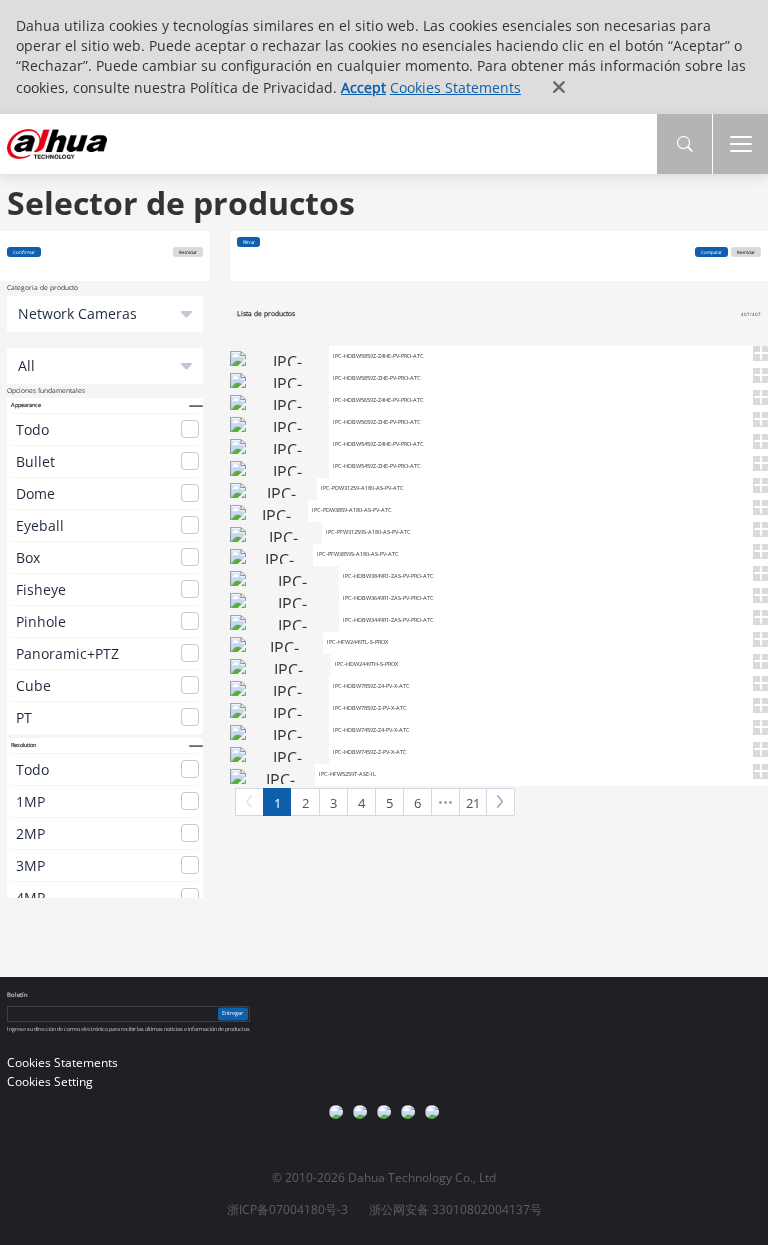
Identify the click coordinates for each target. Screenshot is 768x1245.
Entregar (232, 1013)
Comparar (711, 252)
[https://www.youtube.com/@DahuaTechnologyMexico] (432, 1112)
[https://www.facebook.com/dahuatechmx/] (336, 1112)
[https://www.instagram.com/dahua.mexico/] (360, 1112)
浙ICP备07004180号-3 (287, 1209)
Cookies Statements (455, 87)
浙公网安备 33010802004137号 (455, 1209)
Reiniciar (188, 252)
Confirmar (24, 252)
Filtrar (249, 242)
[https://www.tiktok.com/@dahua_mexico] (408, 1112)
